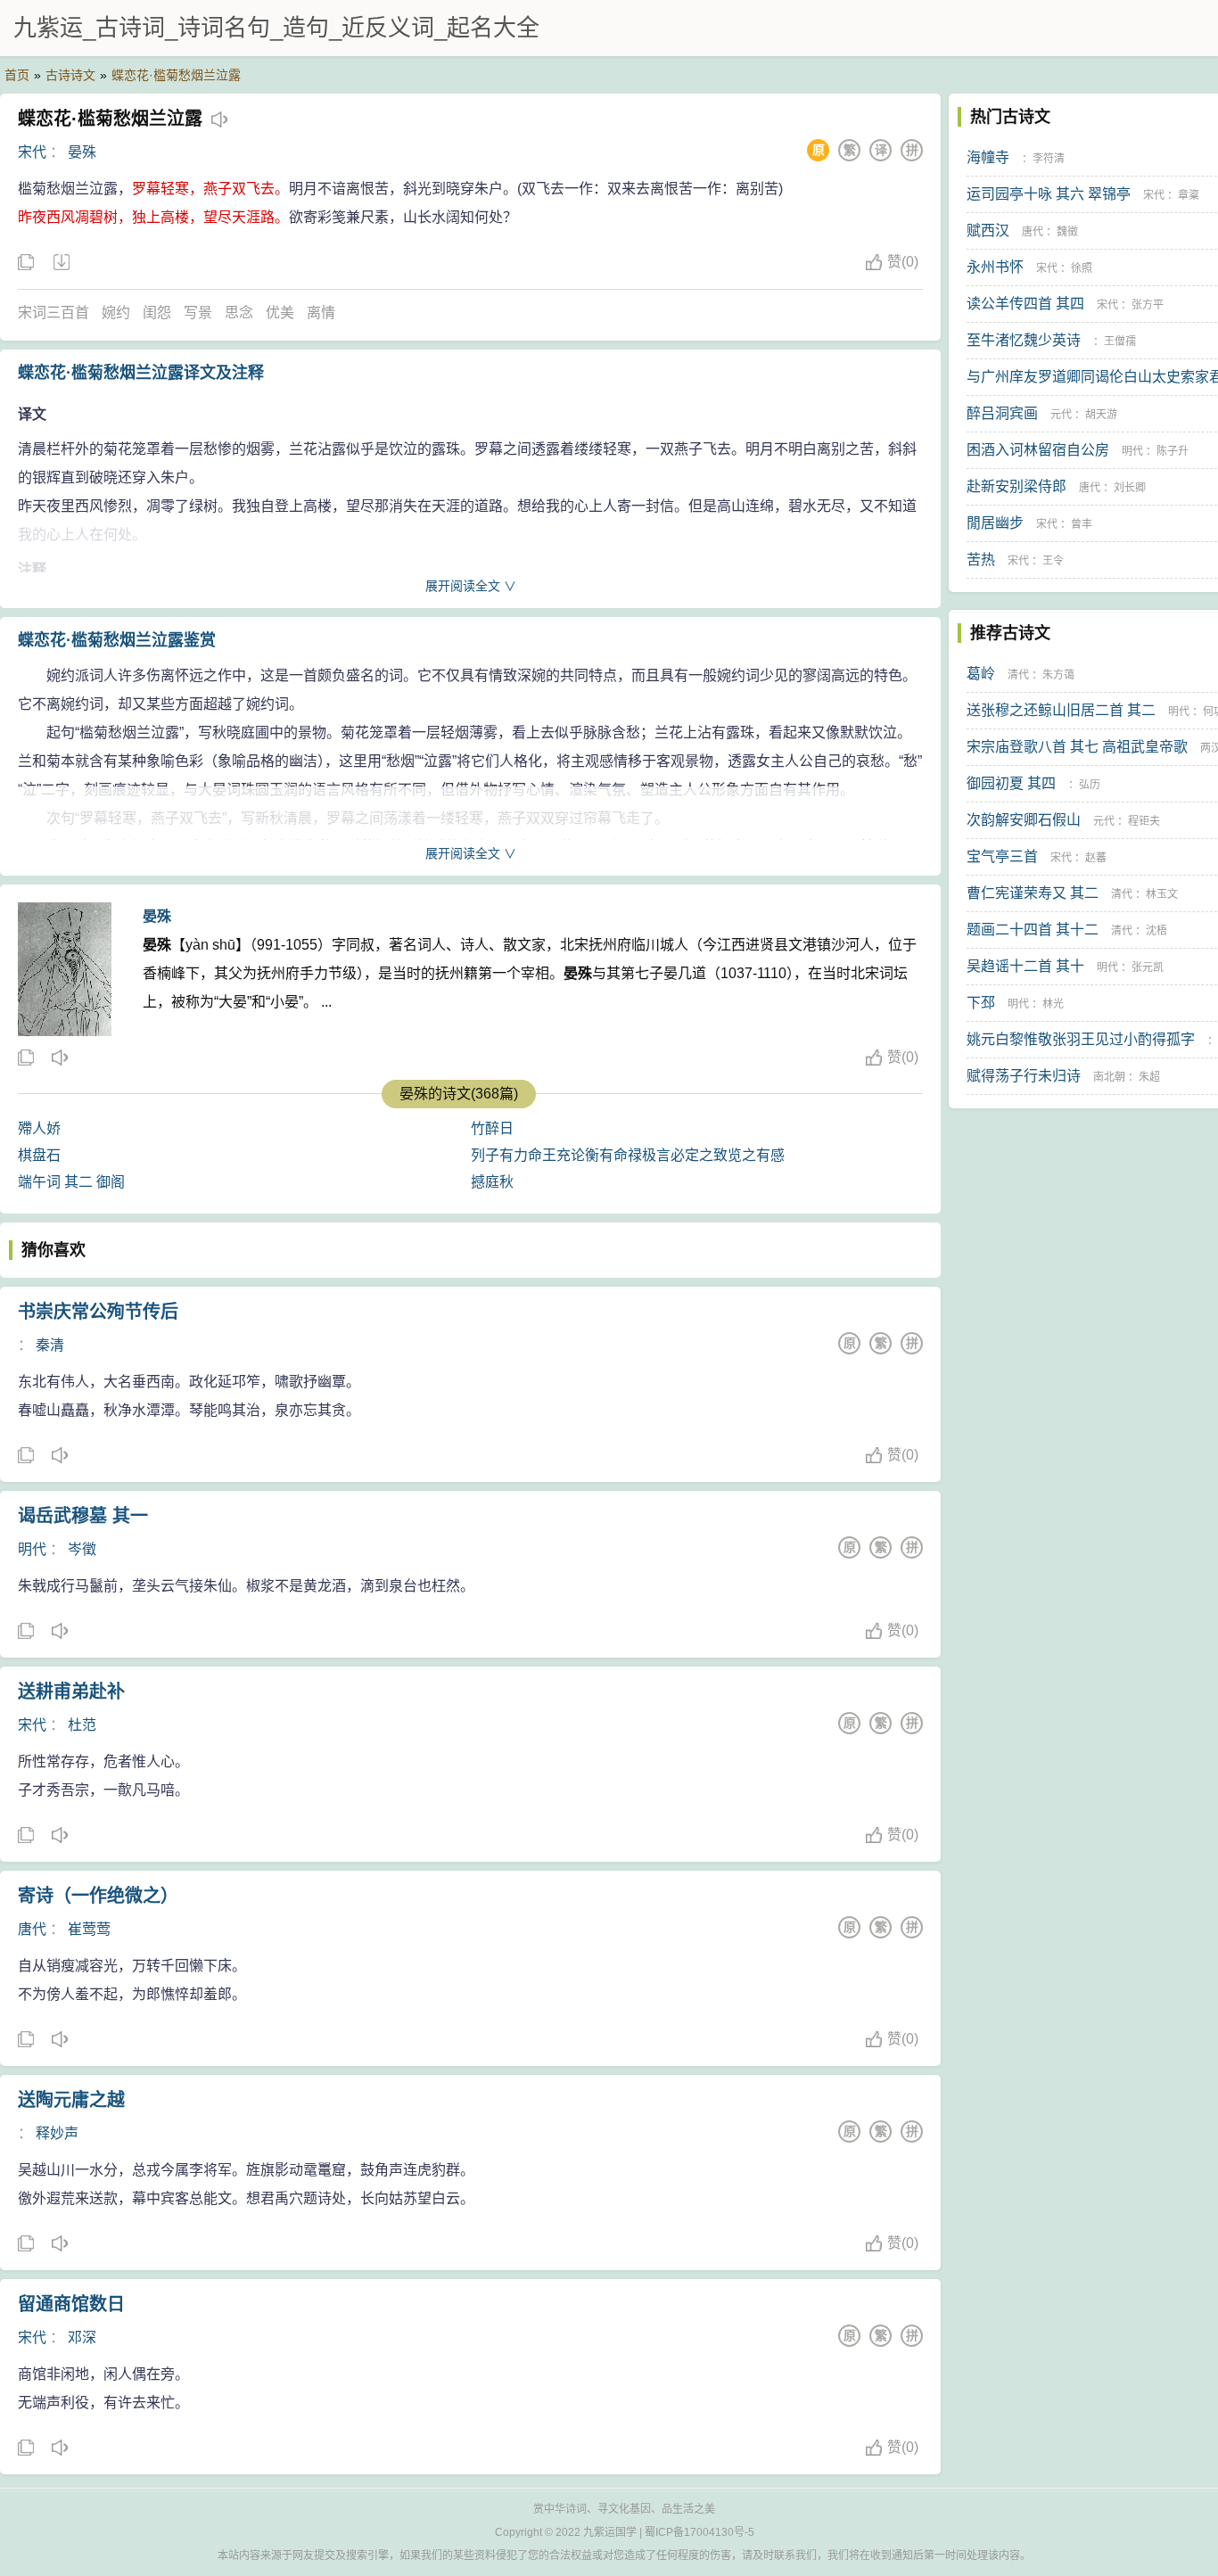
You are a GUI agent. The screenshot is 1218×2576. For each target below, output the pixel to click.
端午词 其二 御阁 (71, 1182)
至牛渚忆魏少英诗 (1024, 340)
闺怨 (157, 313)
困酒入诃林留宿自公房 (1038, 450)
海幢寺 (988, 157)
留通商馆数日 (71, 2304)
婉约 (116, 313)
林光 (1053, 1004)
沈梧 (1156, 931)
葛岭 (981, 674)
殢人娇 (39, 1128)
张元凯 (1148, 967)
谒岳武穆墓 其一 (83, 1516)
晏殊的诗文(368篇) (459, 1094)
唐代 (32, 1929)
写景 (198, 313)
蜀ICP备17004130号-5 (700, 2532)
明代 (32, 1549)
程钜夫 (1144, 821)
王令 (1053, 561)
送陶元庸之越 (71, 2100)
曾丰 (1082, 524)
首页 (17, 75)
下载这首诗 (61, 263)
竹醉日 (492, 1128)
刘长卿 (1130, 488)
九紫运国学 (610, 2532)
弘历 (1090, 785)
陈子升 (1173, 451)
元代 (1061, 415)
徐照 (1082, 268)
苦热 (981, 560)
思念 (239, 313)
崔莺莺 (89, 1929)
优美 (280, 313)
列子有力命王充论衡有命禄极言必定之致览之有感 (628, 1155)
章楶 (1189, 195)
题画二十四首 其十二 (1033, 930)
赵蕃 (1096, 858)
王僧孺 (1120, 342)
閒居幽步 (995, 523)
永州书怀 (995, 267)
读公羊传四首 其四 (1025, 304)
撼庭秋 (492, 1182)
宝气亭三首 (1002, 856)
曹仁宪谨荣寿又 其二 (1033, 893)
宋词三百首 (53, 313)
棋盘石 (39, 1155)
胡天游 (1101, 415)
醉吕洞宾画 (1002, 413)
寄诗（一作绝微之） (98, 1896)
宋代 (32, 152)
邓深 (82, 2337)
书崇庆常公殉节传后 (98, 1312)
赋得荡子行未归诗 (1024, 1076)
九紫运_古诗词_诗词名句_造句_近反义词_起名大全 (276, 28)
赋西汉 (988, 230)
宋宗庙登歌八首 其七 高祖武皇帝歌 (1077, 747)
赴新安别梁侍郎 (1016, 486)
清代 (1018, 675)
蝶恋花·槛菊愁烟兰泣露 (176, 75)
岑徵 (82, 1549)
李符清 (1049, 159)
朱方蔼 (1058, 675)
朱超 (1149, 1077)
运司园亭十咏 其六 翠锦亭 (1049, 194)
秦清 (50, 1345)
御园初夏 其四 (1011, 783)
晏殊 (82, 152)
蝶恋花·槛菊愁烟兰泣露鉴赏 (117, 640)
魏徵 (1067, 232)
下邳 (981, 1003)
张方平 (1148, 305)
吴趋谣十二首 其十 (1025, 966)
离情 (321, 313)
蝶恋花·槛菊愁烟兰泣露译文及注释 (141, 373)
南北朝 (1109, 1077)
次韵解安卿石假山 (1024, 820)
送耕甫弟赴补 (71, 1691)
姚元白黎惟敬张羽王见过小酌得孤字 (1081, 1039)
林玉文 (1162, 894)
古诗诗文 (70, 75)
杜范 (82, 1725)
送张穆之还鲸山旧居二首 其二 (1061, 710)
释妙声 (57, 2133)
